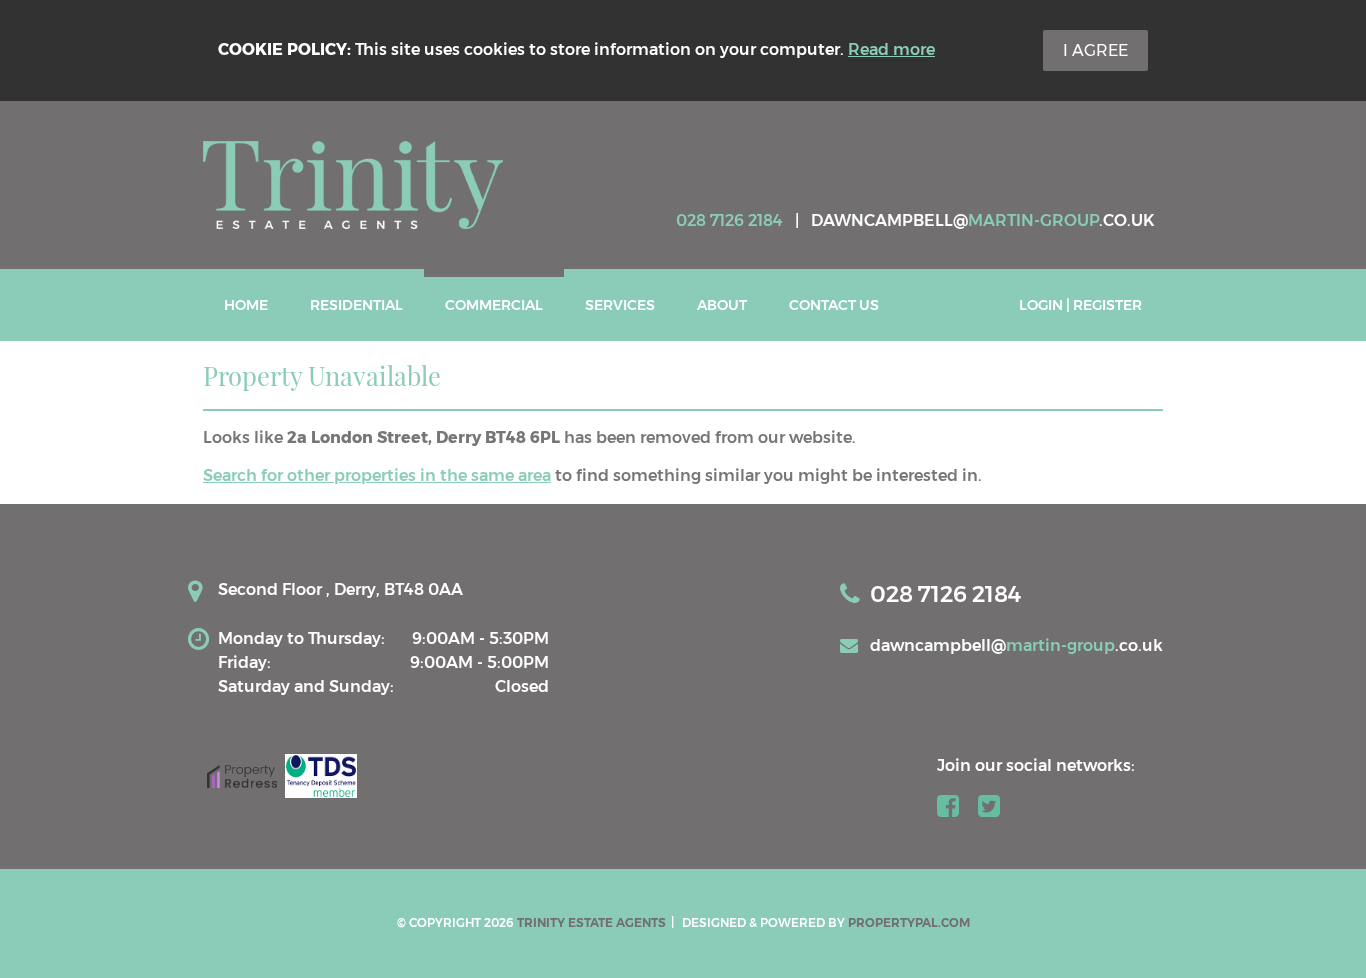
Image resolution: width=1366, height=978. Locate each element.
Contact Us (834, 305)
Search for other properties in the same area (377, 475)
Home (246, 305)
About (722, 305)
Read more (891, 49)
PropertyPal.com (909, 922)
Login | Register (1080, 305)
